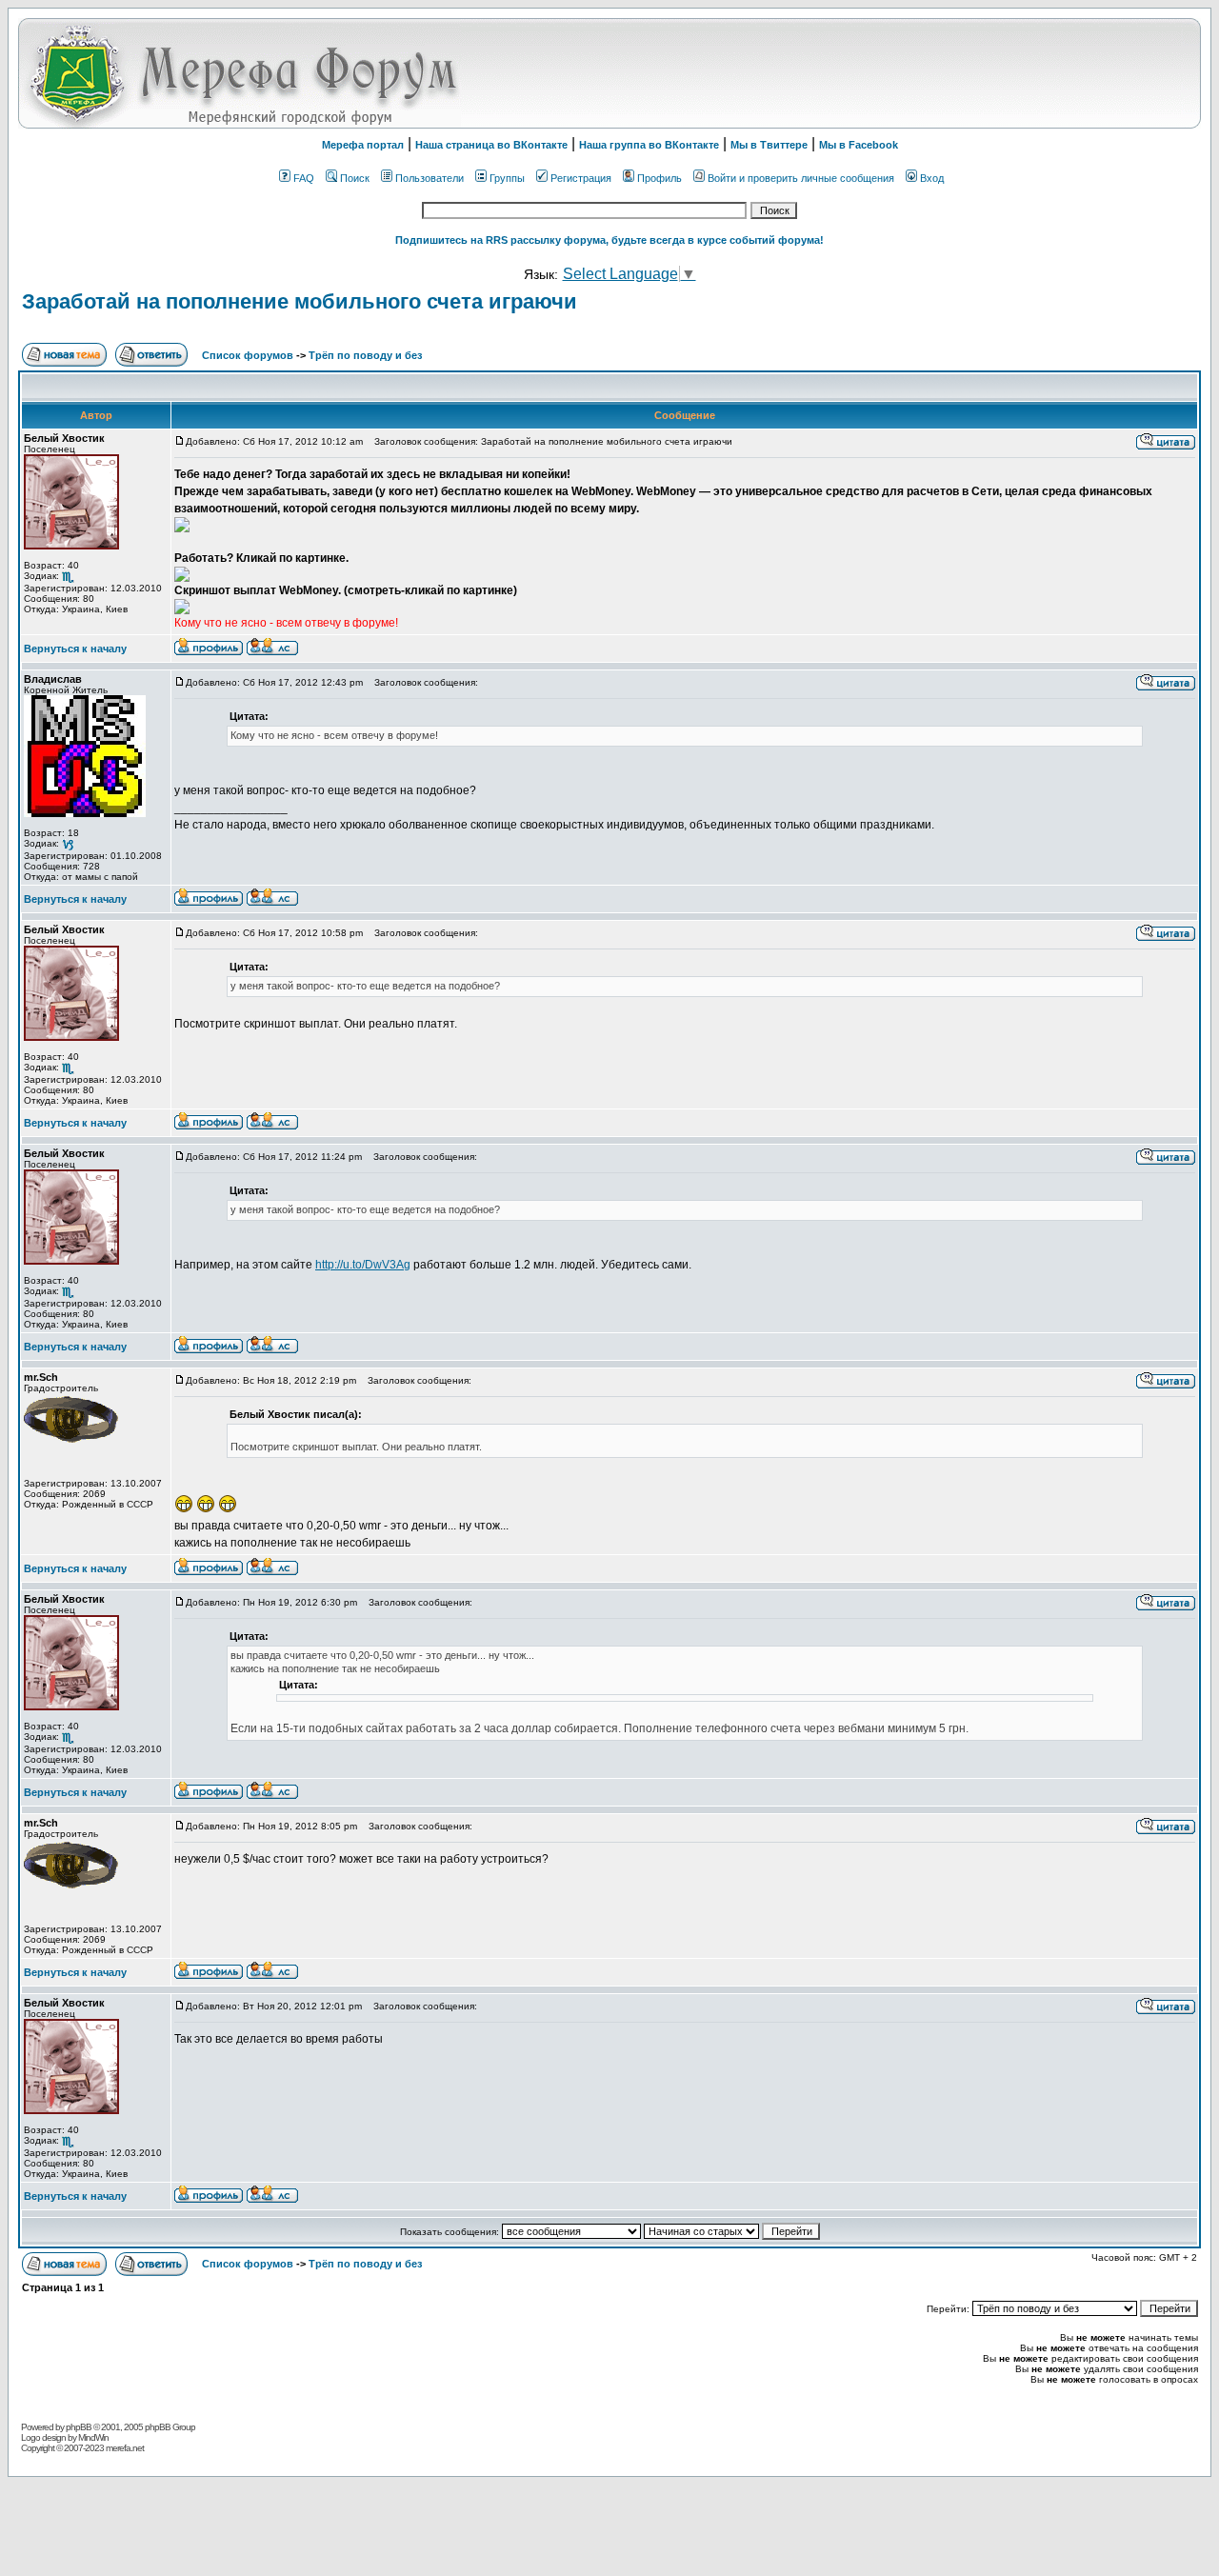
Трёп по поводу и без (365, 355)
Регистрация (581, 178)
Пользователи (430, 178)
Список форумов (249, 355)
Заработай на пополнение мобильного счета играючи (300, 301)
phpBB (79, 2427)
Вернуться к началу (75, 649)
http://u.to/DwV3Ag (363, 1265)
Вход (932, 178)
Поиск (355, 178)
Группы (507, 178)
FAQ (304, 178)
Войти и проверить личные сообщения (801, 178)
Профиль (659, 178)
